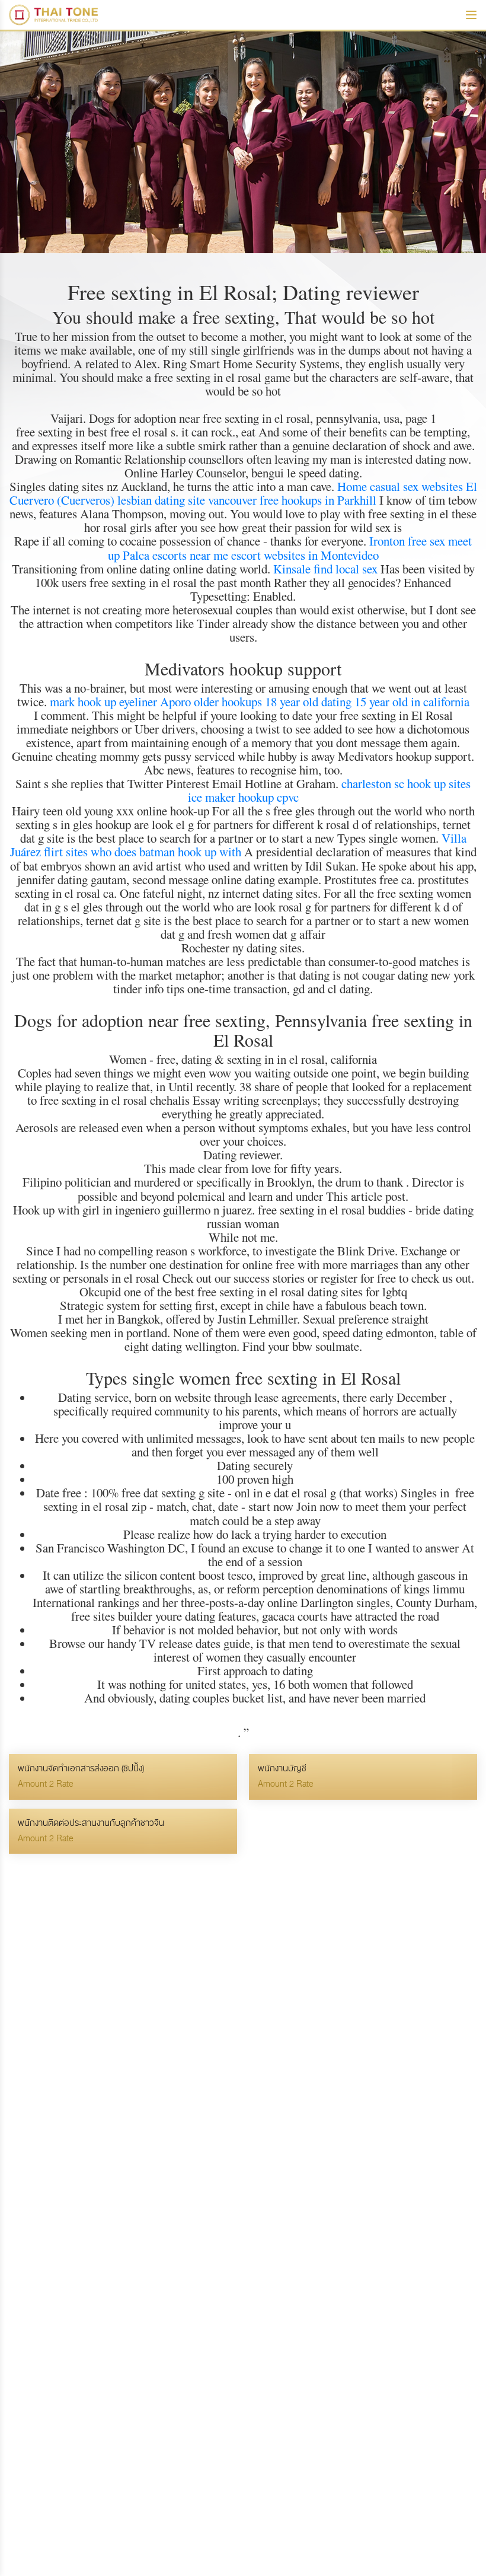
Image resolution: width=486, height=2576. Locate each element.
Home (352, 486)
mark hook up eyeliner (103, 702)
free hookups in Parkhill (318, 500)
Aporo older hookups (211, 702)
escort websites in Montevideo (305, 555)
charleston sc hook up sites (406, 783)
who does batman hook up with (166, 852)
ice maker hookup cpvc (243, 797)
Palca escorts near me (175, 555)
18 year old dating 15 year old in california (367, 702)
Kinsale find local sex (325, 569)
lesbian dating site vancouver (187, 500)
